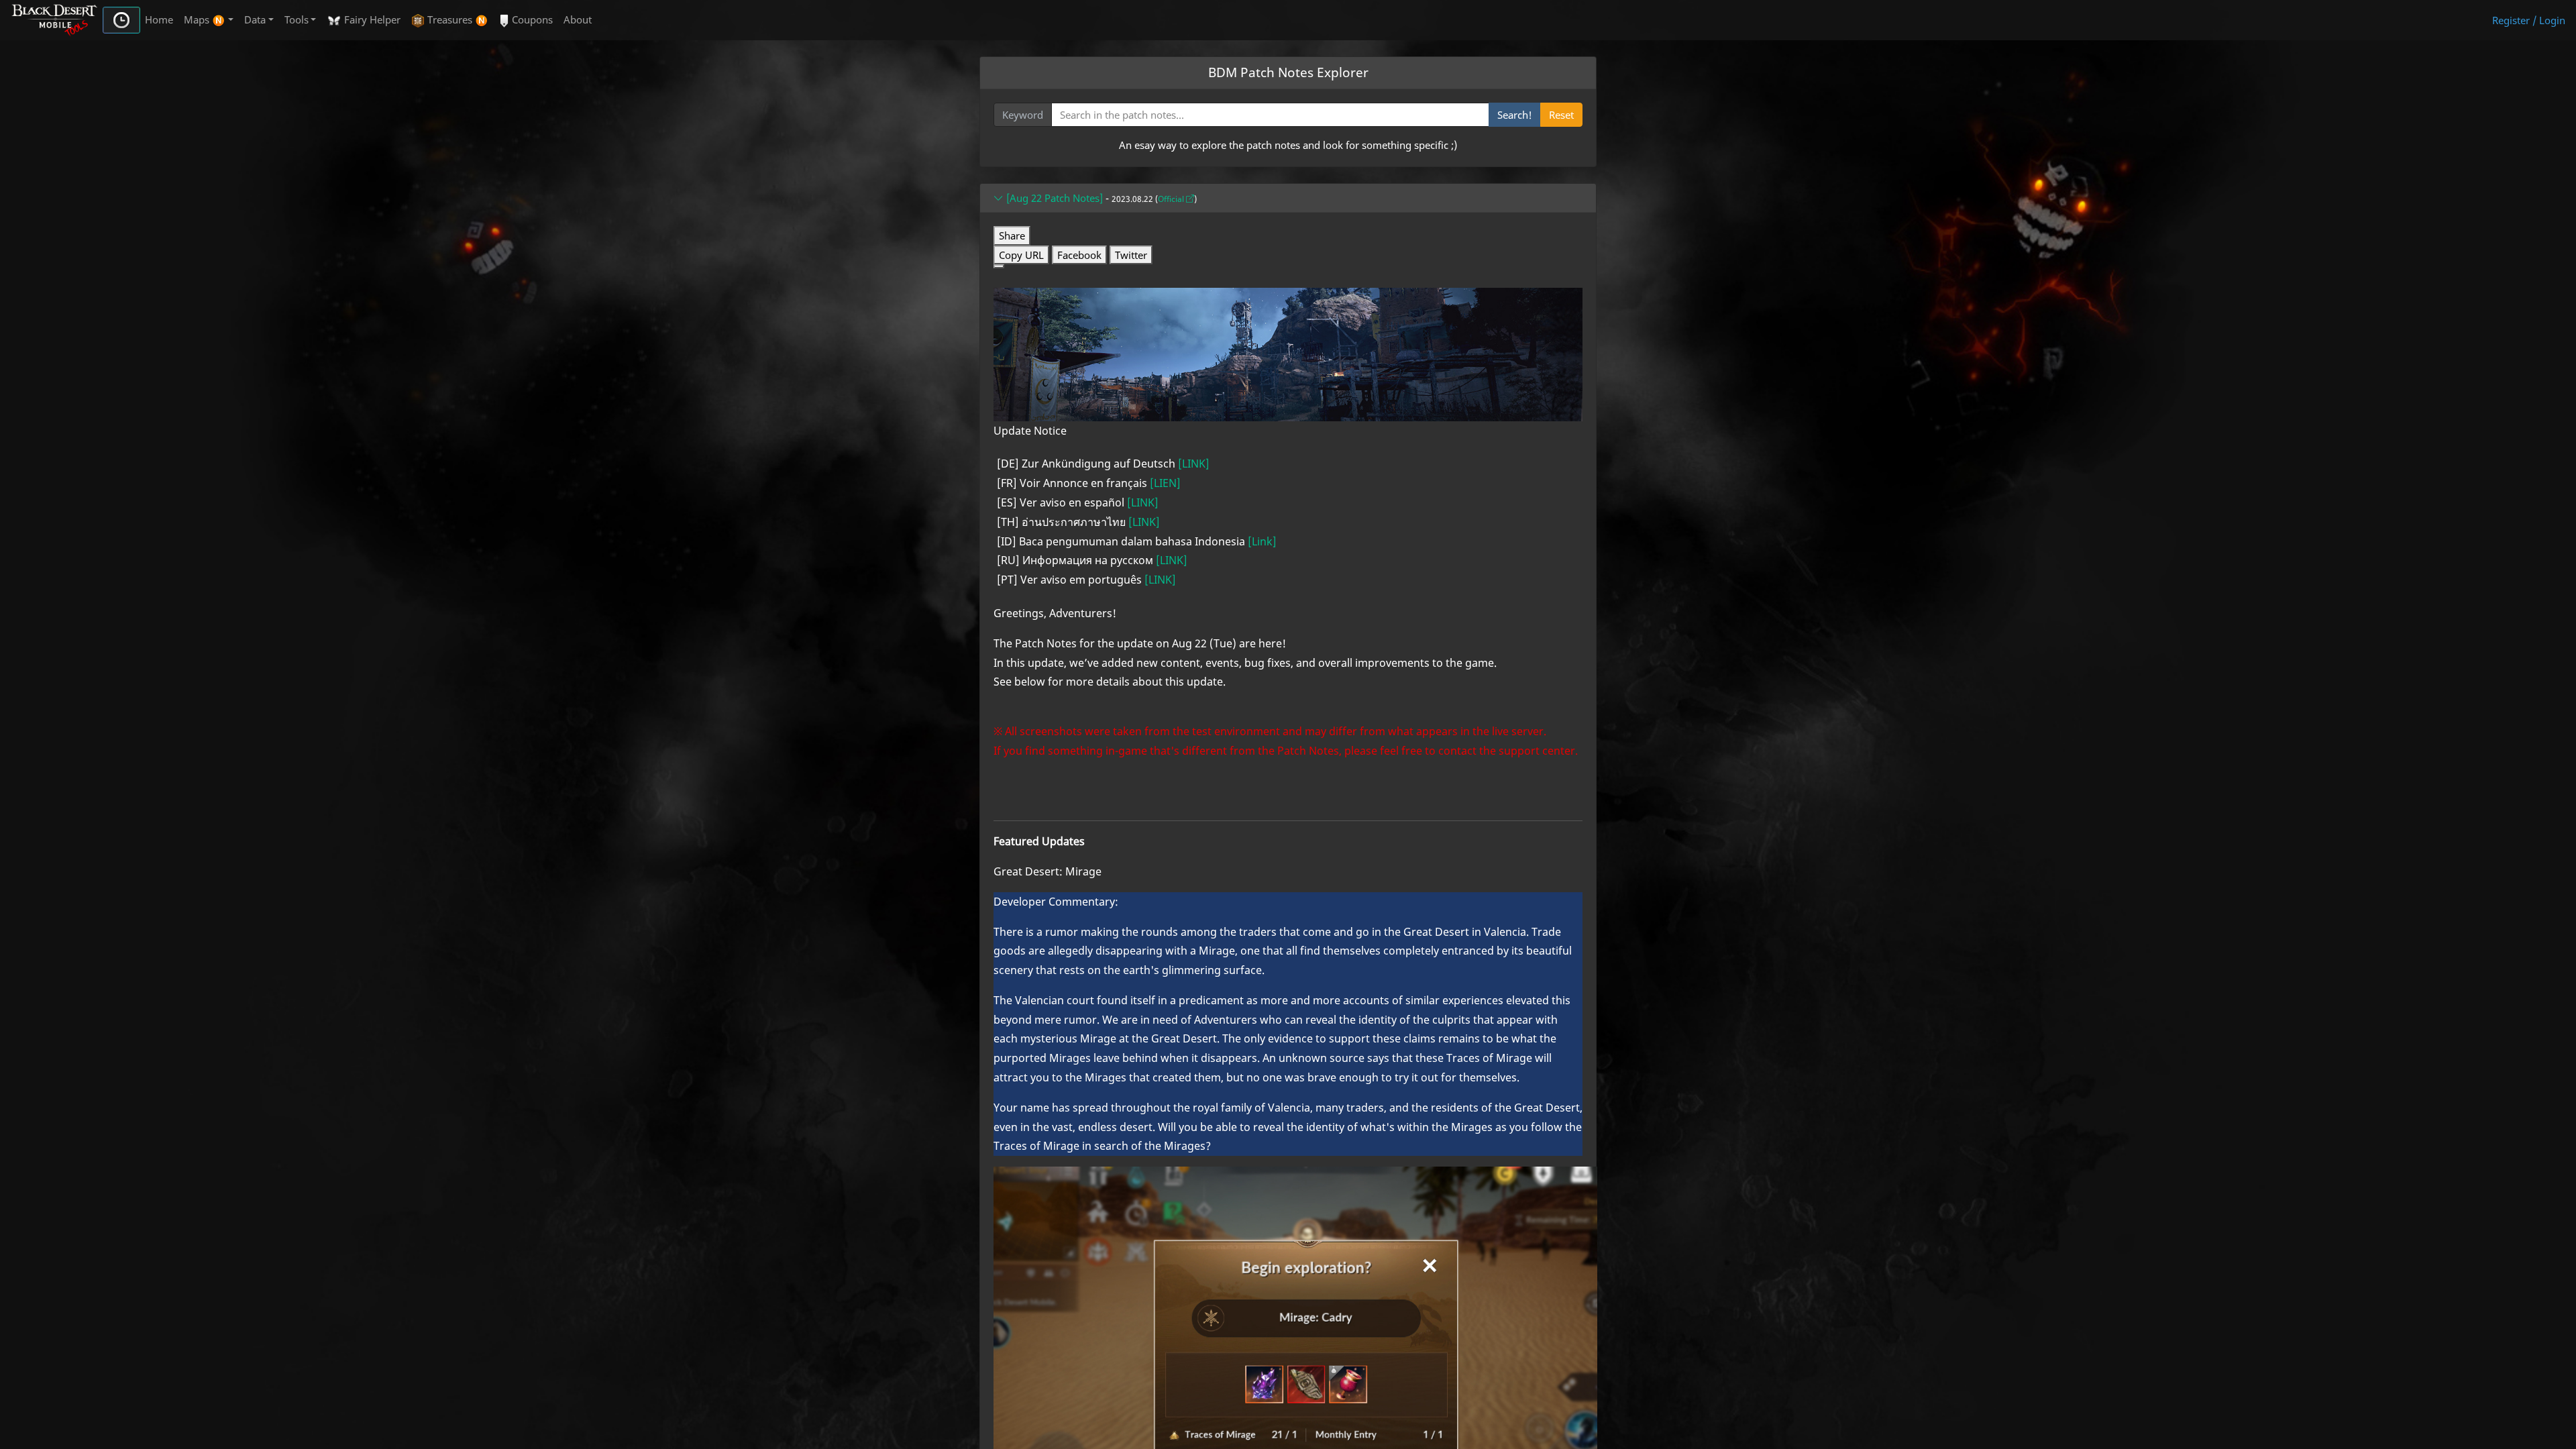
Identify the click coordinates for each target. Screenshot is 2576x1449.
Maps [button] (198, 19)
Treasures (450, 19)
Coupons (531, 19)
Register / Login (2529, 20)
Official (1172, 199)
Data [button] (255, 19)
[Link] (1262, 541)
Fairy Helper (371, 19)
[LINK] (1194, 464)
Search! (1515, 115)
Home (159, 19)
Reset (1561, 115)
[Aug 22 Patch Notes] (1053, 198)
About (578, 19)
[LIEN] (1165, 483)
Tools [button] (297, 19)
